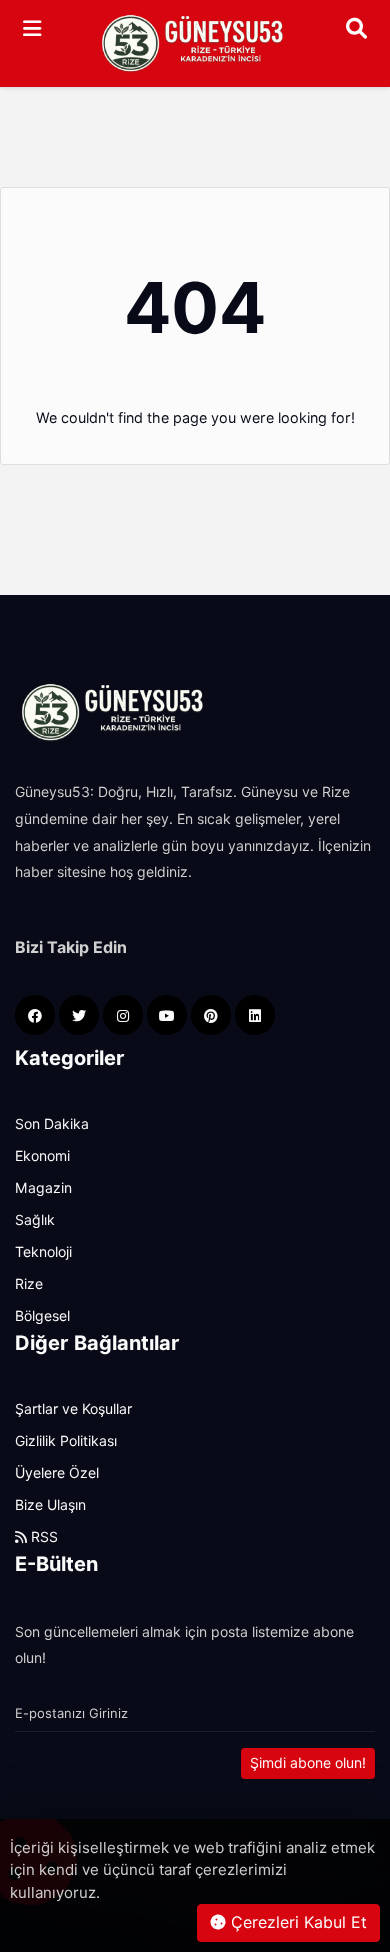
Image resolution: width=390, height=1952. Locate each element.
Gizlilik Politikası (66, 1441)
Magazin (43, 1188)
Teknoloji (43, 1252)
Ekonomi (42, 1156)
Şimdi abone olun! (308, 1763)
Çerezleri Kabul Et (296, 1922)
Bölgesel (42, 1316)
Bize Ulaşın (50, 1505)
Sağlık (35, 1220)
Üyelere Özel (57, 1473)
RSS (42, 1537)
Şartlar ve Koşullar (73, 1409)
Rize (29, 1284)
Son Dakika (52, 1124)
